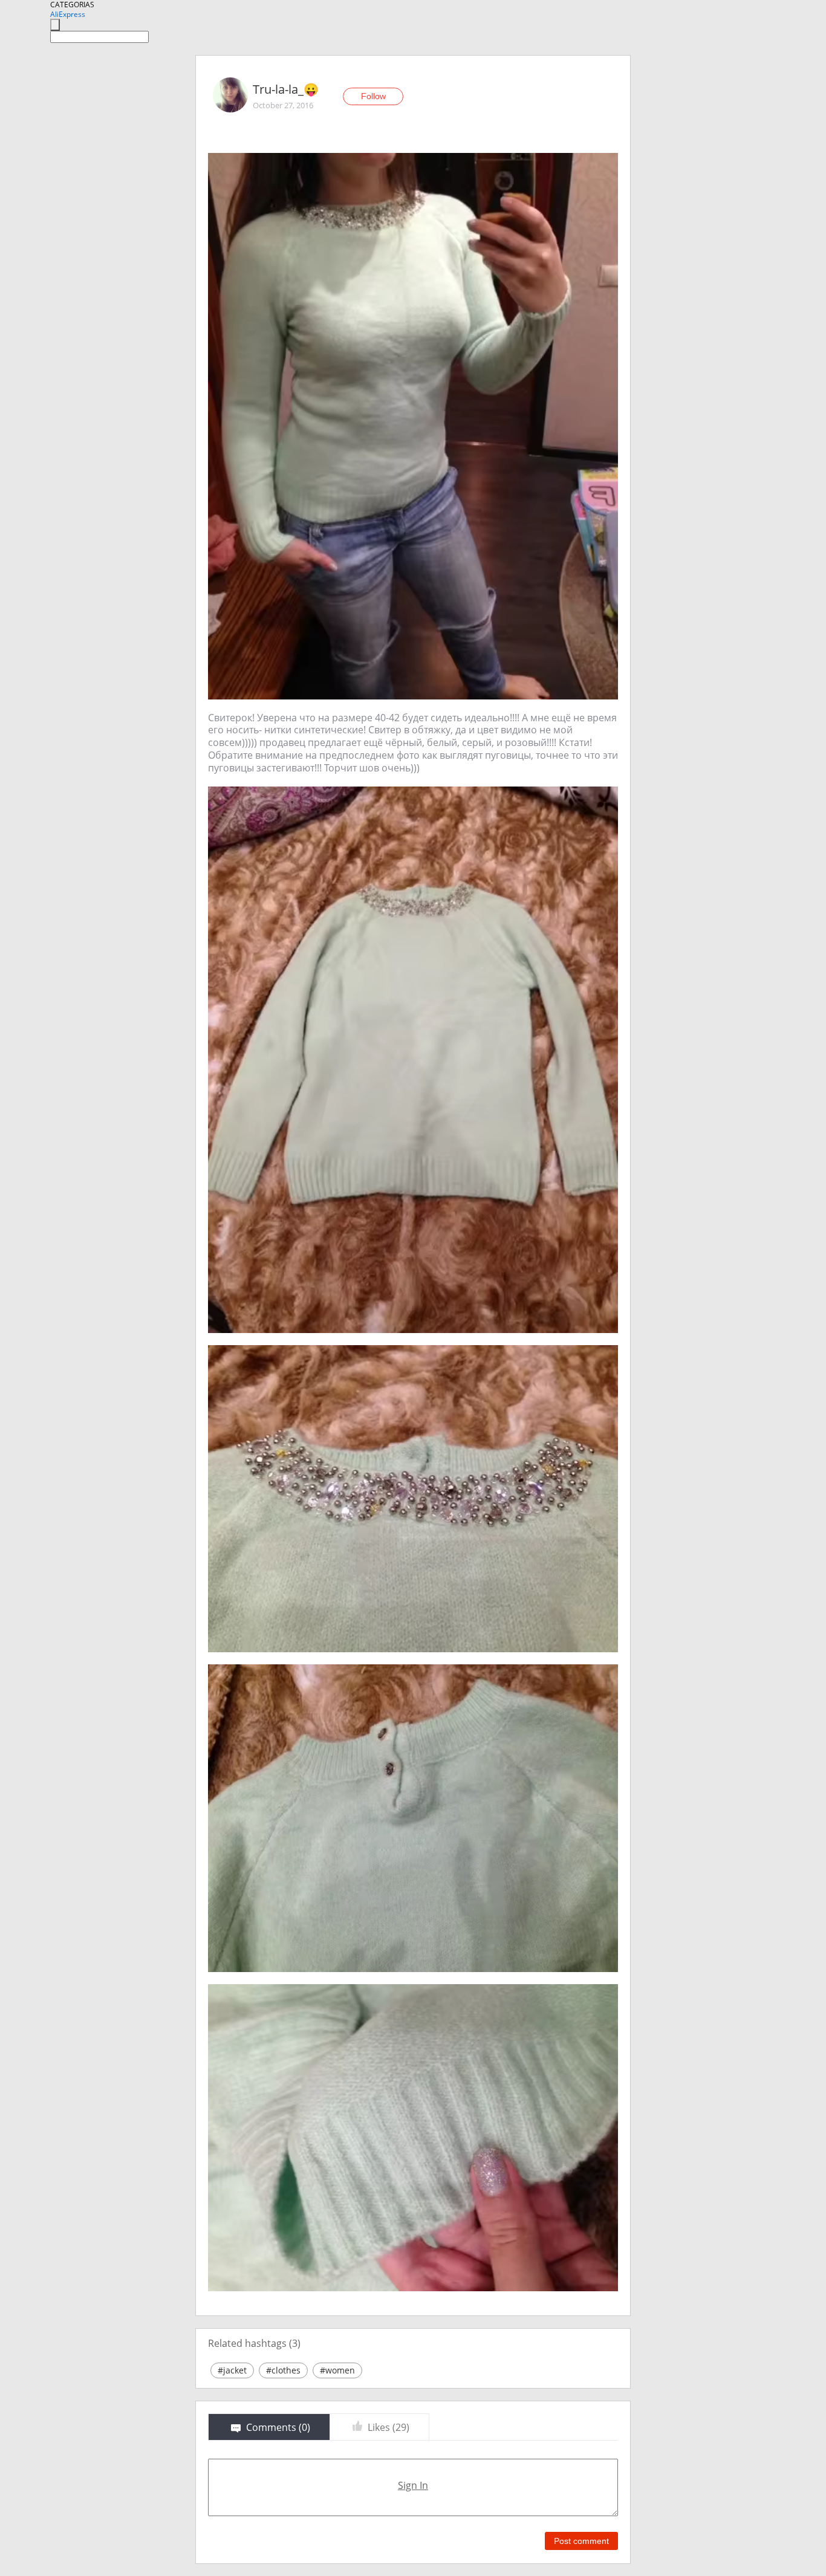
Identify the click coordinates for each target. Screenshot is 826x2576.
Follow (373, 96)
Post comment (581, 2541)
